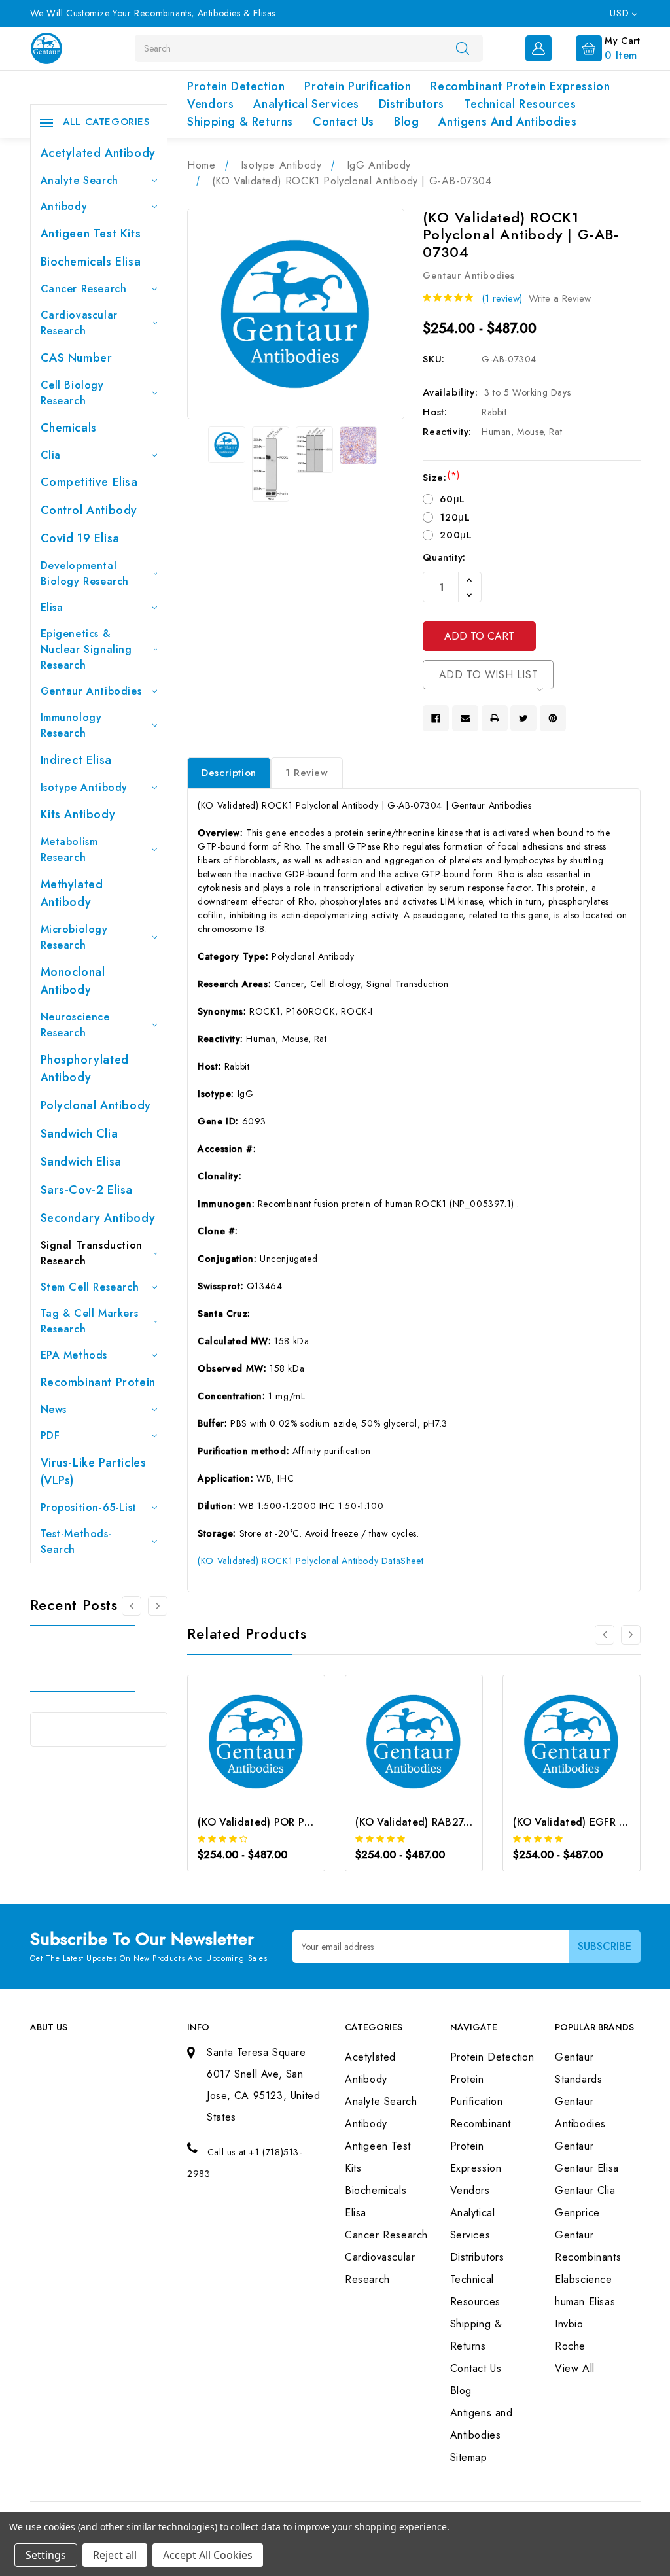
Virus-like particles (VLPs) (94, 1471)
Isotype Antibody (84, 787)
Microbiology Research (74, 937)
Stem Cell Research (90, 1287)
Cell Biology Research (72, 393)
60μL (452, 499)
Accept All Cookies (208, 2555)
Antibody (64, 206)
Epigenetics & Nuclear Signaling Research (86, 649)
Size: (441, 478)
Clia (51, 455)
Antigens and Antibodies (507, 122)
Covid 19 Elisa (80, 538)
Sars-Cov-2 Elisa (87, 1190)
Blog (406, 122)
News (54, 1409)
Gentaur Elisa (587, 2168)
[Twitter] (523, 718)
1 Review (307, 773)
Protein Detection (236, 86)
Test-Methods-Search (77, 1541)
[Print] (495, 718)
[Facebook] (436, 718)
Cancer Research (84, 289)
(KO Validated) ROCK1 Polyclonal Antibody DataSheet (310, 1561)
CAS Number (77, 358)
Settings (46, 2555)
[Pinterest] (553, 718)
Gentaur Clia (585, 2190)
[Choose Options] (238, 1754)
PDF (50, 1436)
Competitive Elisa (89, 482)
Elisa (52, 607)
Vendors (210, 104)
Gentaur (574, 2146)
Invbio (569, 2324)
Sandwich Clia (79, 1134)
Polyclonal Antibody (96, 1105)
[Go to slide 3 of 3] (132, 1606)
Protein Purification (358, 86)
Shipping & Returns (240, 122)
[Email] (465, 718)
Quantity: (444, 557)
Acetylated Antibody (98, 153)
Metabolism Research (69, 849)
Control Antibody (89, 510)
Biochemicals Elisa (91, 262)
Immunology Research (71, 725)
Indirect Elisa (76, 760)
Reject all (115, 2555)
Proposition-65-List (89, 1507)
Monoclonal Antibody (73, 981)
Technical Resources (520, 104)
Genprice (577, 2213)
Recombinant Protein (98, 1382)
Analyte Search (79, 180)
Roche (570, 2346)
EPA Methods (74, 1355)
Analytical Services (306, 104)
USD (621, 13)
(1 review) (502, 298)
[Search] (463, 48)
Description (229, 773)
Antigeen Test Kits (91, 234)
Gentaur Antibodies (91, 691)
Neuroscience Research (75, 1025)
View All (575, 2368)
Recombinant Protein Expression (520, 86)
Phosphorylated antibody (85, 1069)
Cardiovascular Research (79, 323)
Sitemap (469, 2457)
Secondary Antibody (98, 1218)
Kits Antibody (78, 814)
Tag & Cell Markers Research (90, 1321)
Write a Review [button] (560, 298)
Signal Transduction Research (92, 1253)
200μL (456, 535)
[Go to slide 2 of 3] (158, 1606)
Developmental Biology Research (85, 573)
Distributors (412, 104)
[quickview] (274, 1754)
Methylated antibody (72, 893)
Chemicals (69, 428)
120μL (455, 517)
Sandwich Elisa (81, 1162)
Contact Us (344, 122)
